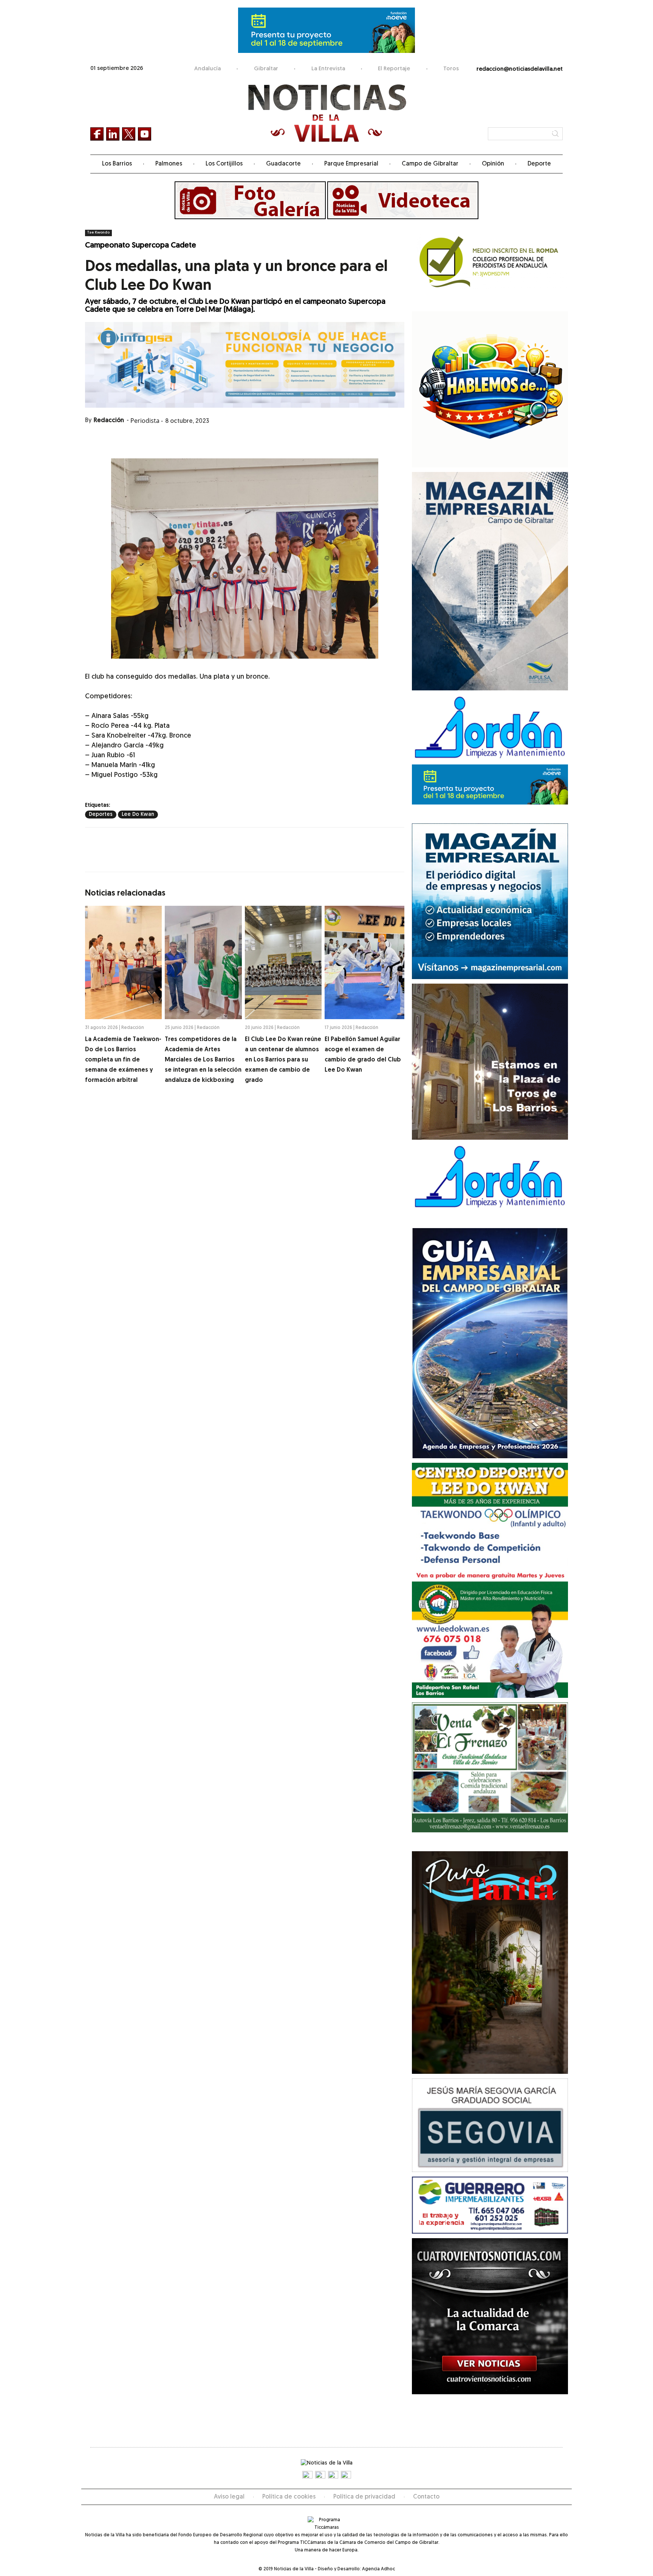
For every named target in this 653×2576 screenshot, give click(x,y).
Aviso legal (229, 2497)
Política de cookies (289, 2497)
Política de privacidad (364, 2497)
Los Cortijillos (224, 164)
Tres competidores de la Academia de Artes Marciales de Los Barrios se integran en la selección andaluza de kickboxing (203, 1060)
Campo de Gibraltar (430, 164)
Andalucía (207, 69)
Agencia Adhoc (378, 2569)
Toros (451, 69)
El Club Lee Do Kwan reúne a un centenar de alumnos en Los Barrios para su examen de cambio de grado (283, 1060)
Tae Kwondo (98, 233)
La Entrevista (328, 69)
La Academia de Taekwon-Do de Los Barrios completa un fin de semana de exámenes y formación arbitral (123, 1060)
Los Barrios (117, 164)
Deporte (539, 164)
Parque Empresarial (351, 164)
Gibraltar (266, 69)
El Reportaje (394, 69)
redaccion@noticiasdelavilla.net (520, 69)
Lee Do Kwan (138, 815)
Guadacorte (283, 164)
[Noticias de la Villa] (327, 113)
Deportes (101, 815)
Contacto (426, 2497)
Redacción (109, 421)
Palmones (169, 164)
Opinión (493, 164)
